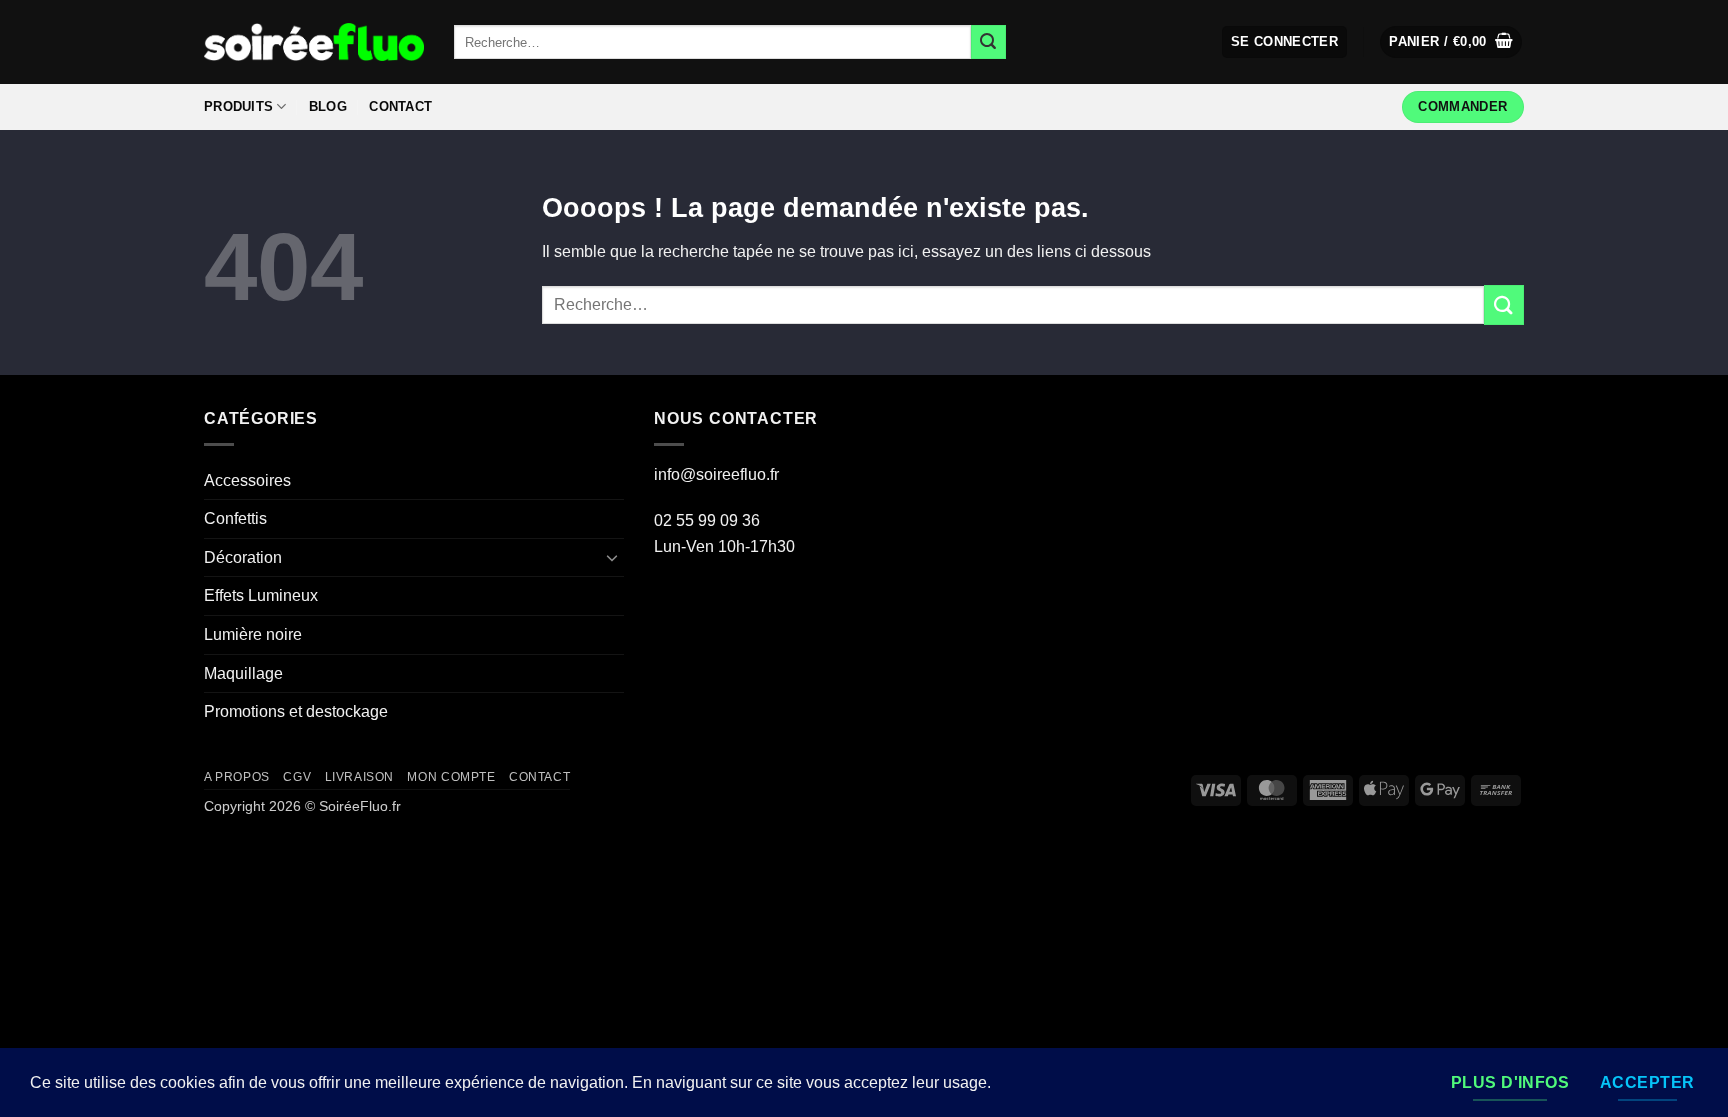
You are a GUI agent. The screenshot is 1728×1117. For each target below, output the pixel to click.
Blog (328, 106)
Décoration (243, 557)
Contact (400, 106)
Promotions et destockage (296, 711)
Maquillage (243, 673)
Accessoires (247, 480)
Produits (238, 106)
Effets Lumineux (261, 595)
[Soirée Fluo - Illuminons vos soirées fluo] (314, 41)
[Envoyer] (988, 42)
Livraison (360, 777)
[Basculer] (612, 557)
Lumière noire (253, 634)
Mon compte (451, 777)
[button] (1285, 42)
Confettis (235, 518)
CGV (297, 777)
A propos (237, 777)
